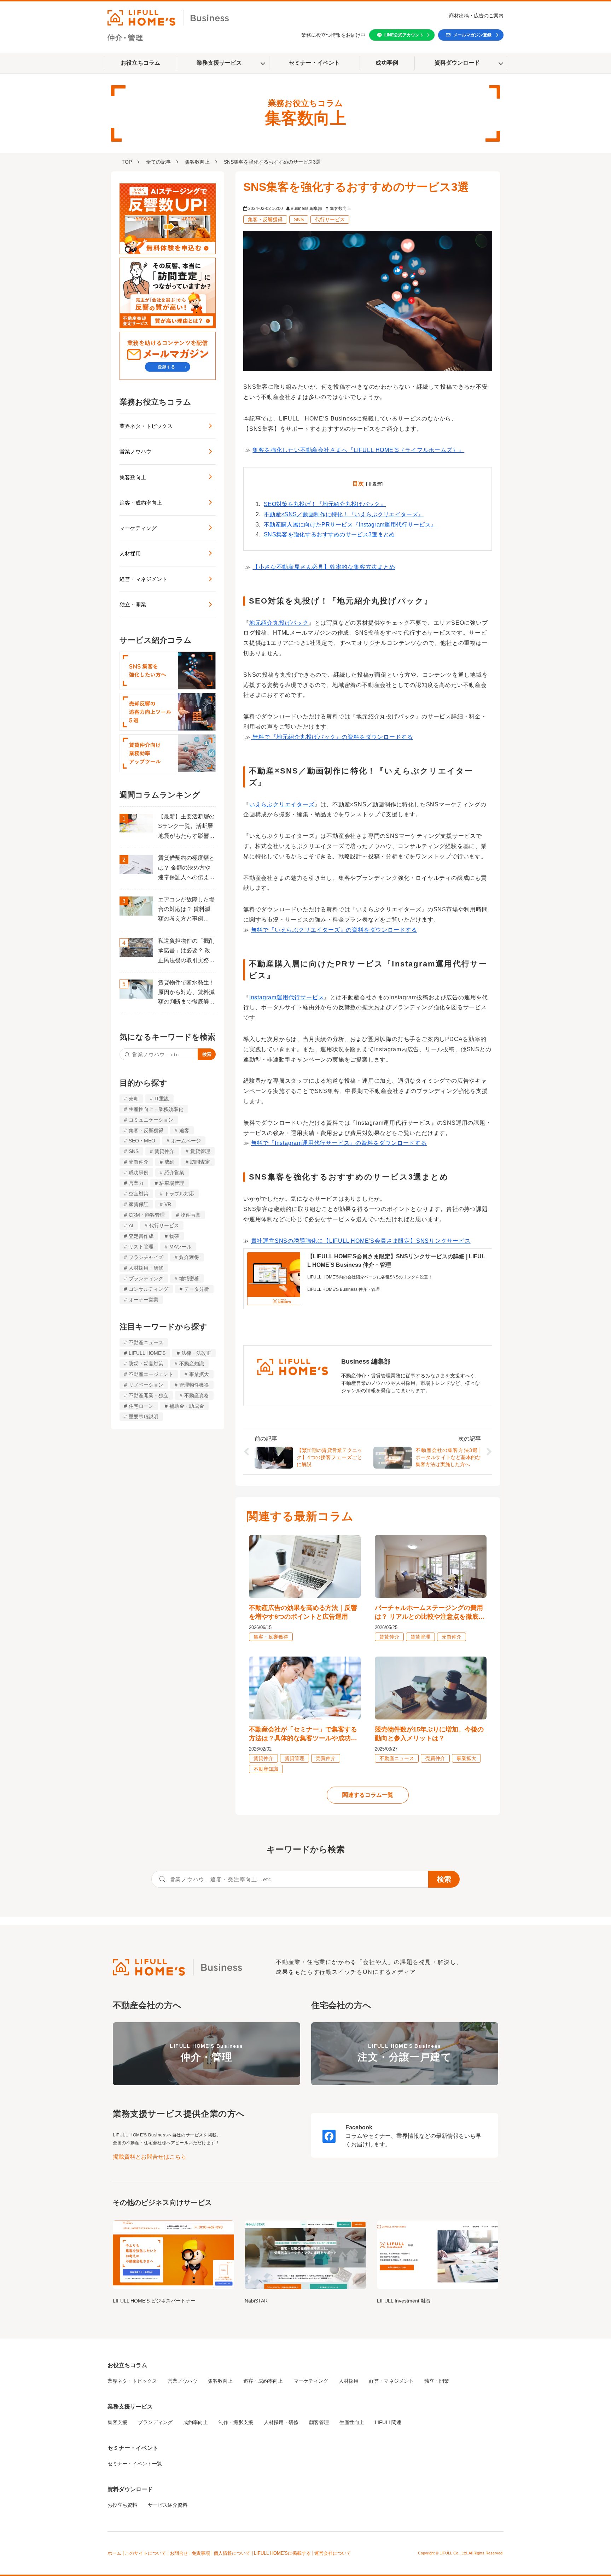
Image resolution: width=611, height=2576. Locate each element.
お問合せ (179, 2553)
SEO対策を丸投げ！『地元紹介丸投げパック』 (325, 504)
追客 (184, 1130)
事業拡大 (199, 1374)
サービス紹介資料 (168, 2505)
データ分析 (197, 1289)
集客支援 (117, 2422)
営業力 (136, 1183)
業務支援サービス (219, 63)
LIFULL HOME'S (147, 1353)
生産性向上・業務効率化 (156, 1109)
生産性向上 (352, 2422)
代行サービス (164, 1225)
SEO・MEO (142, 1141)
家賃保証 (139, 1204)
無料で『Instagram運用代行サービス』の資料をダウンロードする (339, 1143)
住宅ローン (141, 1406)
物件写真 (191, 1215)
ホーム (114, 2553)
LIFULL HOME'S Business (206, 2053)
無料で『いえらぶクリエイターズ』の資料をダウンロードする (334, 930)
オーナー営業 (144, 1300)
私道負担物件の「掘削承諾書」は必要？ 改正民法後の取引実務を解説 (186, 952)
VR (168, 1204)
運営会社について (333, 2553)
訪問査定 (200, 1162)
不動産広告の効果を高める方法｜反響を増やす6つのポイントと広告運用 (303, 1612)
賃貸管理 (200, 1151)
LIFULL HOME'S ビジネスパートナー (154, 2301)
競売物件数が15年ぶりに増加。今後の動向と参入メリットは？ (429, 1734)
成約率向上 (196, 2422)
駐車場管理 (172, 1183)
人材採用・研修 (146, 1268)
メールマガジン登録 (472, 35)
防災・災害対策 (146, 1364)
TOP (127, 162)
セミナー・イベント (314, 63)
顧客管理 (319, 2422)
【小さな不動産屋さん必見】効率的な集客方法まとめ (324, 567)
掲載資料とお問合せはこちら (150, 2157)
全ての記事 (158, 162)
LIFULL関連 (388, 2422)
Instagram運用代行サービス (287, 997)
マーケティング (138, 528)
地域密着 (189, 1278)
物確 (174, 1236)
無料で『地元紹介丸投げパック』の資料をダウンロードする (332, 737)
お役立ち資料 (122, 2505)
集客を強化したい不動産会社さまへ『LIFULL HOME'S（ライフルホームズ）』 (358, 450)
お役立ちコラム (140, 63)
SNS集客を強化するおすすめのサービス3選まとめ (329, 534)
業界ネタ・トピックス (146, 426)
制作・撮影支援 (236, 2422)
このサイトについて (146, 2553)
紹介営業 (174, 1172)
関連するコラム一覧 (368, 1795)
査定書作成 (141, 1236)
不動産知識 (192, 1364)
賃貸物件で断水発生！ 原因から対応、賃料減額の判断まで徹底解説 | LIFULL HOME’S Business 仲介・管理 (186, 993)
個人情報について (232, 2553)
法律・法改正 (196, 1353)
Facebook (359, 2127)
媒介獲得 (189, 1257)
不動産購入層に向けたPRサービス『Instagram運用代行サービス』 (350, 525)
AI (131, 1225)
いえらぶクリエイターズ (282, 804)
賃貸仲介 (164, 1151)
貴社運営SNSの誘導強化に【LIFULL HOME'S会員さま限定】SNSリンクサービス (361, 1241)
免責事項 (201, 2553)
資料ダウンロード (457, 63)
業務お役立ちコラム (155, 402)
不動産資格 (197, 1395)
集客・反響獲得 (146, 1130)
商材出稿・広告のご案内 (476, 16)
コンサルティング (149, 1289)
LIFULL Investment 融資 (404, 2301)
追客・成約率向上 (141, 503)
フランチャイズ (146, 1257)
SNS (134, 1151)
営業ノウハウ (135, 451)
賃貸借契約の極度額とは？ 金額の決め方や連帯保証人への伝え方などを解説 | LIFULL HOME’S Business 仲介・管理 (186, 869)
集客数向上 (197, 162)
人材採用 (130, 554)
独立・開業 (133, 604)
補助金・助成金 (187, 1406)
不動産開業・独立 (149, 1395)
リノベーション (146, 1385)
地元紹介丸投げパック (279, 623)
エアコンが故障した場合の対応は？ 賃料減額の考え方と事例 (186, 909)
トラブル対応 (179, 1194)
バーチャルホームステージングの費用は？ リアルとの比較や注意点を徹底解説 (430, 1613)
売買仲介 (139, 1162)
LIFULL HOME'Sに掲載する (282, 2553)
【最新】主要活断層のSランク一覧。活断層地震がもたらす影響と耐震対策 (186, 827)
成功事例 (387, 63)
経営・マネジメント (143, 579)
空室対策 (139, 1194)
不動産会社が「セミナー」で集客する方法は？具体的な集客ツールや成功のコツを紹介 (303, 1734)
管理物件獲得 (194, 1385)
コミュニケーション (151, 1120)
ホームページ (186, 1141)
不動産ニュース (146, 1342)
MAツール (181, 1247)
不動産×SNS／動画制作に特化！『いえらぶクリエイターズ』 (344, 514)
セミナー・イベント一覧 (135, 2464)
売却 (134, 1099)
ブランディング (146, 1278)
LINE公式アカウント (404, 35)
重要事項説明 (144, 1417)
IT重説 (162, 1099)
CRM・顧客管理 (147, 1215)
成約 (169, 1162)
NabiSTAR (256, 2301)
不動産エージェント (151, 1374)
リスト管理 (141, 1247)
